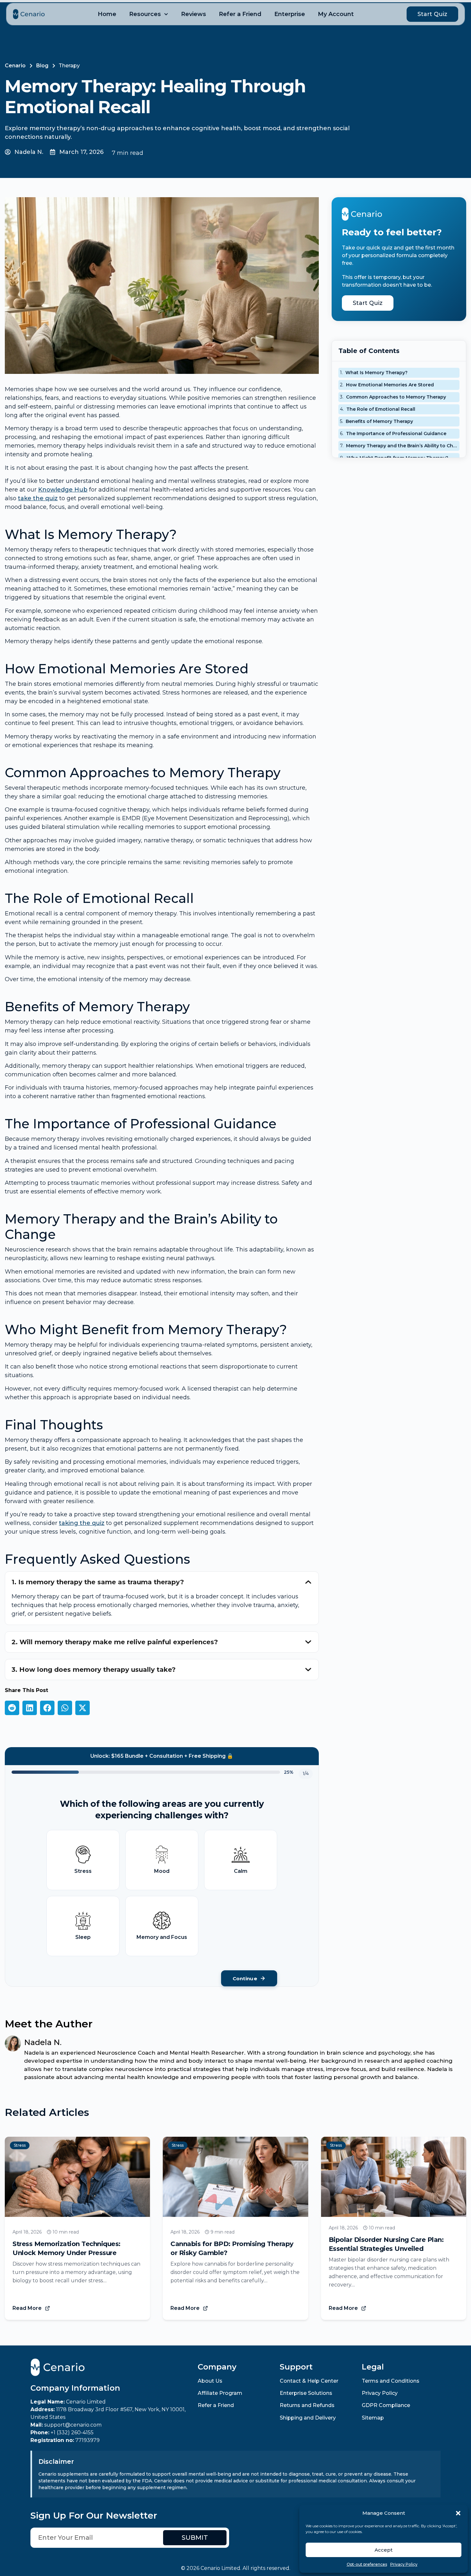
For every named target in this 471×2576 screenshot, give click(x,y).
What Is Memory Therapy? (376, 373)
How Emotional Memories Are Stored (390, 385)
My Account (336, 14)
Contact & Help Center (309, 2381)
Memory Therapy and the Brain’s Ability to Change (402, 446)
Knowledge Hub (63, 490)
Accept (384, 2550)
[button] (458, 2513)
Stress (20, 2145)
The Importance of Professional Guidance (396, 434)
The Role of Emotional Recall (381, 409)
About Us (210, 2381)
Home (107, 14)
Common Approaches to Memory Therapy (396, 397)
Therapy (69, 66)
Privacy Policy (404, 2564)
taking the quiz (82, 1523)
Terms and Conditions (391, 2381)
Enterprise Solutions (306, 2393)
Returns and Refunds (307, 2405)
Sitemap (373, 2418)
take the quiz (38, 498)
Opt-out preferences (367, 2564)
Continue (245, 1978)
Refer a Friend (240, 14)
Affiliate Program (220, 2393)
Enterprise (290, 14)
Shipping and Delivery (308, 2418)
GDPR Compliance (386, 2405)
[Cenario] (29, 14)
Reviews (194, 14)
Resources (145, 14)
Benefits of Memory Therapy (379, 421)
